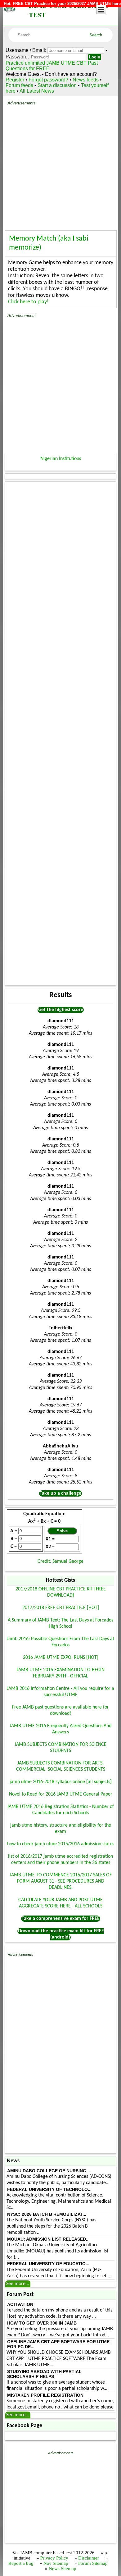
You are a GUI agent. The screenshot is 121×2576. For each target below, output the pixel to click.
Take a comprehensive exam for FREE (61, 1919)
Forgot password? (49, 80)
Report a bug (21, 2563)
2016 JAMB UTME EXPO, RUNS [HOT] (61, 1658)
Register (15, 80)
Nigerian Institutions (61, 459)
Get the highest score (61, 1010)
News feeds (86, 80)
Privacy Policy (54, 2558)
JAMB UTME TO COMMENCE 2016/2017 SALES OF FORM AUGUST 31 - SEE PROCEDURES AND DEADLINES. (61, 1881)
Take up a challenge (60, 1493)
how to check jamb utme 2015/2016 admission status (61, 1844)
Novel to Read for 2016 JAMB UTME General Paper (61, 1794)
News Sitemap (63, 2569)
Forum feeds (19, 85)
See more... (18, 2284)
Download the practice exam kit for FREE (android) (61, 1934)
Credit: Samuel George (60, 1562)
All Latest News (37, 91)
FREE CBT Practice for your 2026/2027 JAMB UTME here (67, 4)
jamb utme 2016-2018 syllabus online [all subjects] (61, 1782)
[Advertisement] (60, 166)
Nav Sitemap (56, 2563)
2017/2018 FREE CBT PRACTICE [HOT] (61, 1608)
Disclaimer (89, 2558)
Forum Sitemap (93, 2563)
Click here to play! (28, 302)
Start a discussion (57, 85)
